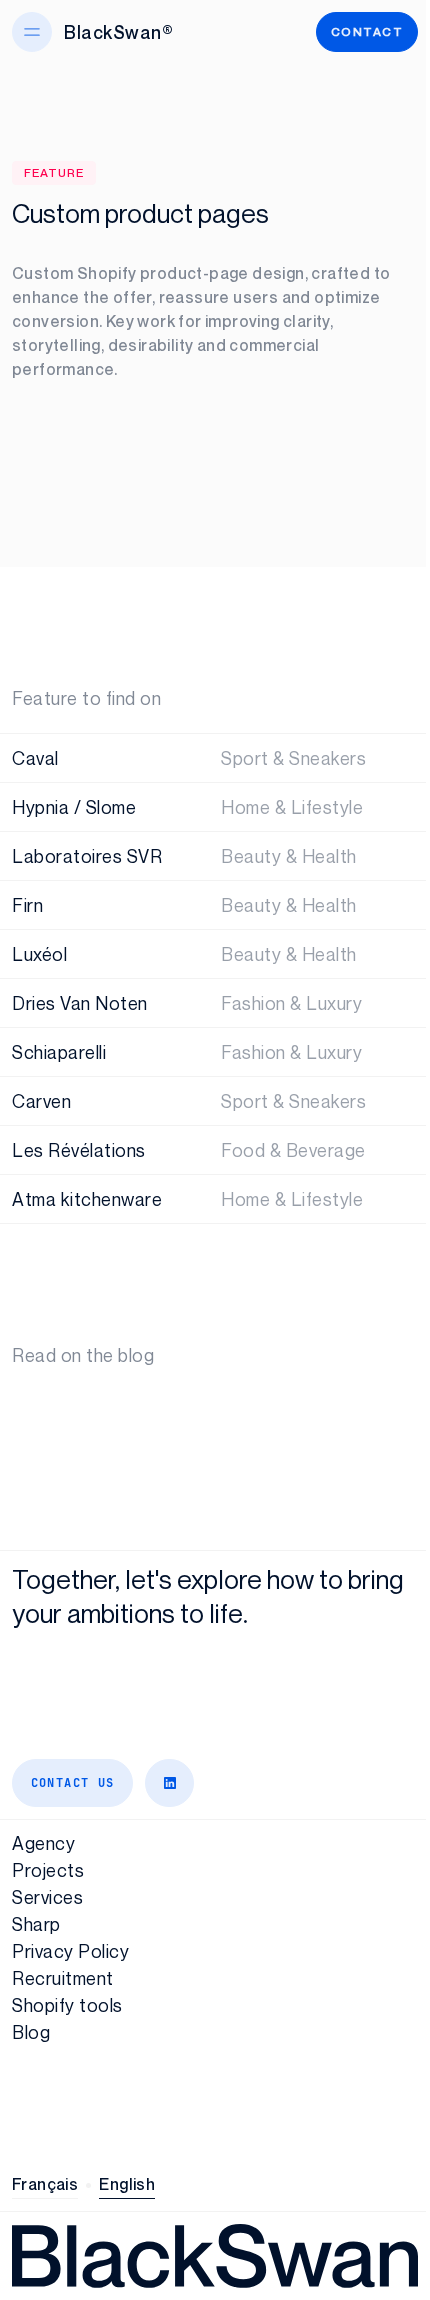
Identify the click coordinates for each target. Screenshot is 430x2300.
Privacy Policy (70, 1951)
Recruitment (63, 1978)
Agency (43, 1843)
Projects (48, 1870)
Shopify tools (67, 2005)
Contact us (73, 1783)
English (127, 2184)
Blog (31, 2032)
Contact (367, 31)
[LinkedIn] (169, 1783)
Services (47, 1897)
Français (45, 2184)
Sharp (36, 1924)
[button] (32, 32)
